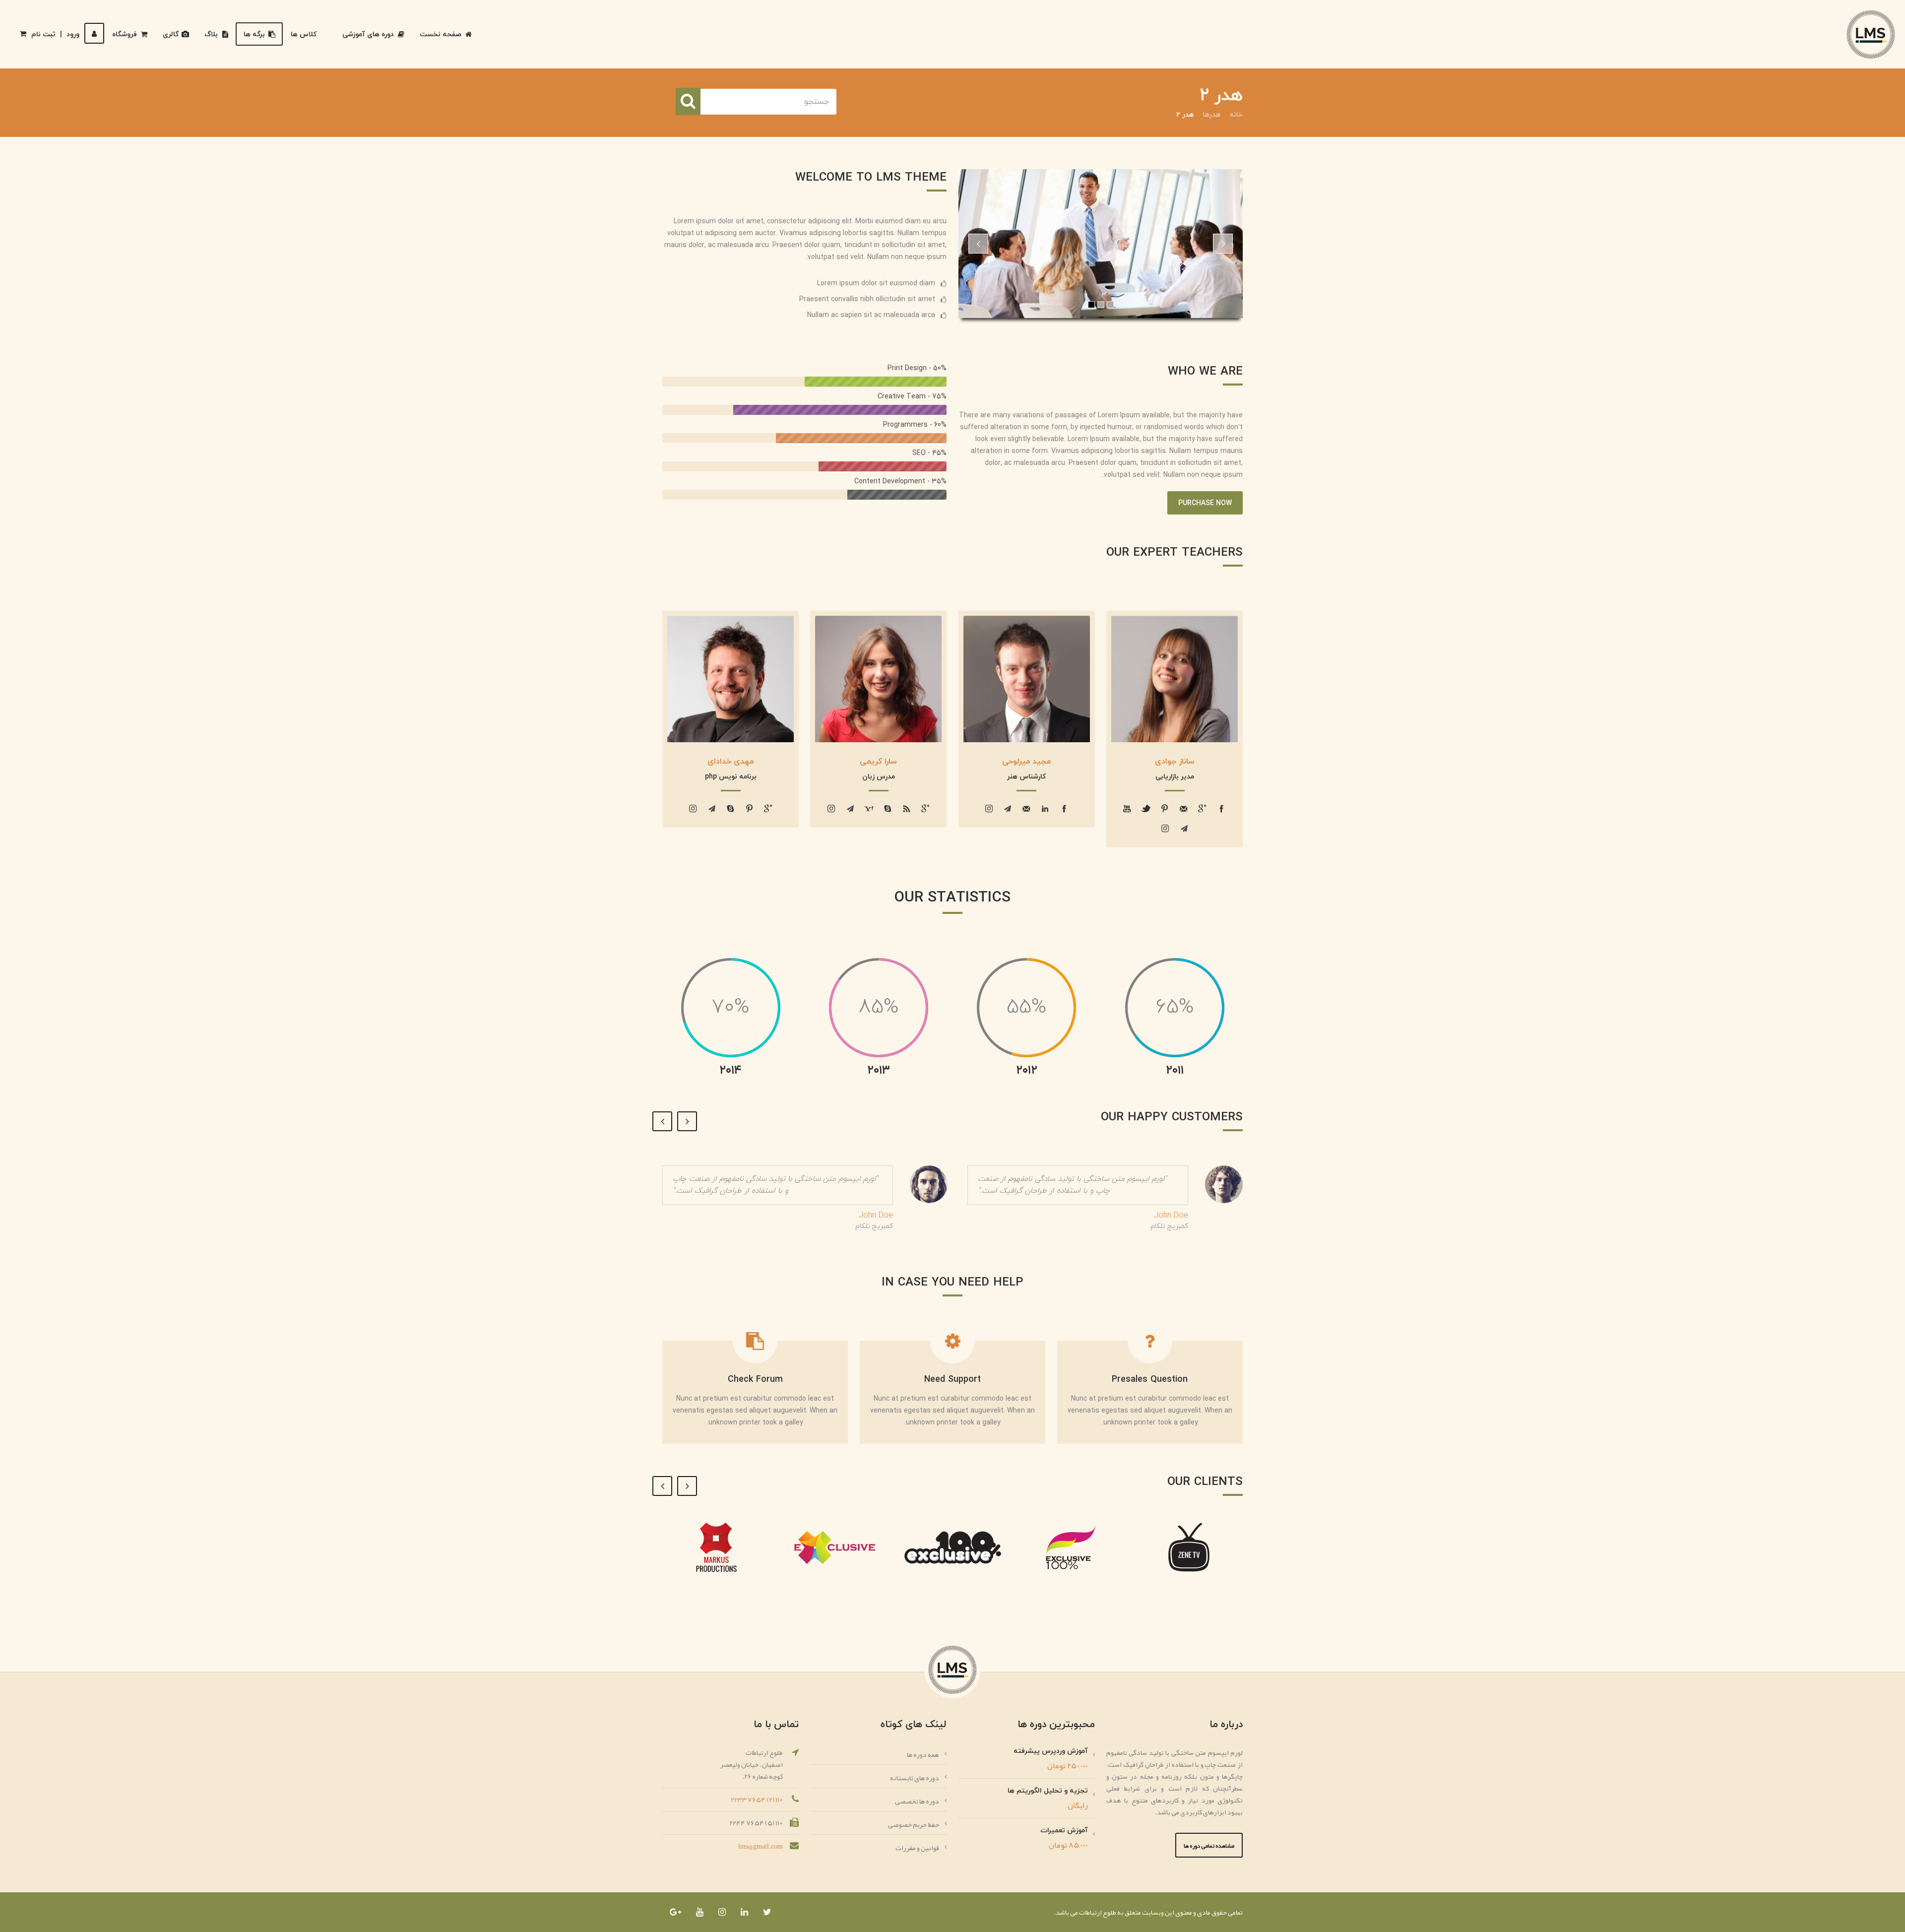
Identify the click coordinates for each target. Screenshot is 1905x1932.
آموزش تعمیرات (1064, 1831)
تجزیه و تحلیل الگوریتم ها (1048, 1791)
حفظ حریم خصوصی (914, 1824)
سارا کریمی (878, 762)
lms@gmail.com (761, 1846)
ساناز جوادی (1175, 762)
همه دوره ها (923, 1754)
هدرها (1212, 115)
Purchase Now (1205, 503)
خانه (1236, 115)
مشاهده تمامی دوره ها (1209, 1846)
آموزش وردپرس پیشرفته (1051, 1751)
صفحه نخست (441, 34)
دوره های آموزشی (368, 34)
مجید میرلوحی (1026, 762)
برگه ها (254, 34)
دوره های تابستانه (915, 1778)
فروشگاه (125, 34)
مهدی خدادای (730, 762)
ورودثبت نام (55, 34)
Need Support (952, 1380)
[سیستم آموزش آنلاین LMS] (1871, 34)
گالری (171, 34)
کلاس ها (304, 34)
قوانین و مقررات (917, 1848)
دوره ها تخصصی (917, 1801)
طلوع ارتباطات (1097, 1912)
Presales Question (1150, 1380)
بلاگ (211, 34)
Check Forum (755, 1380)
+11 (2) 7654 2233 (757, 1800)
